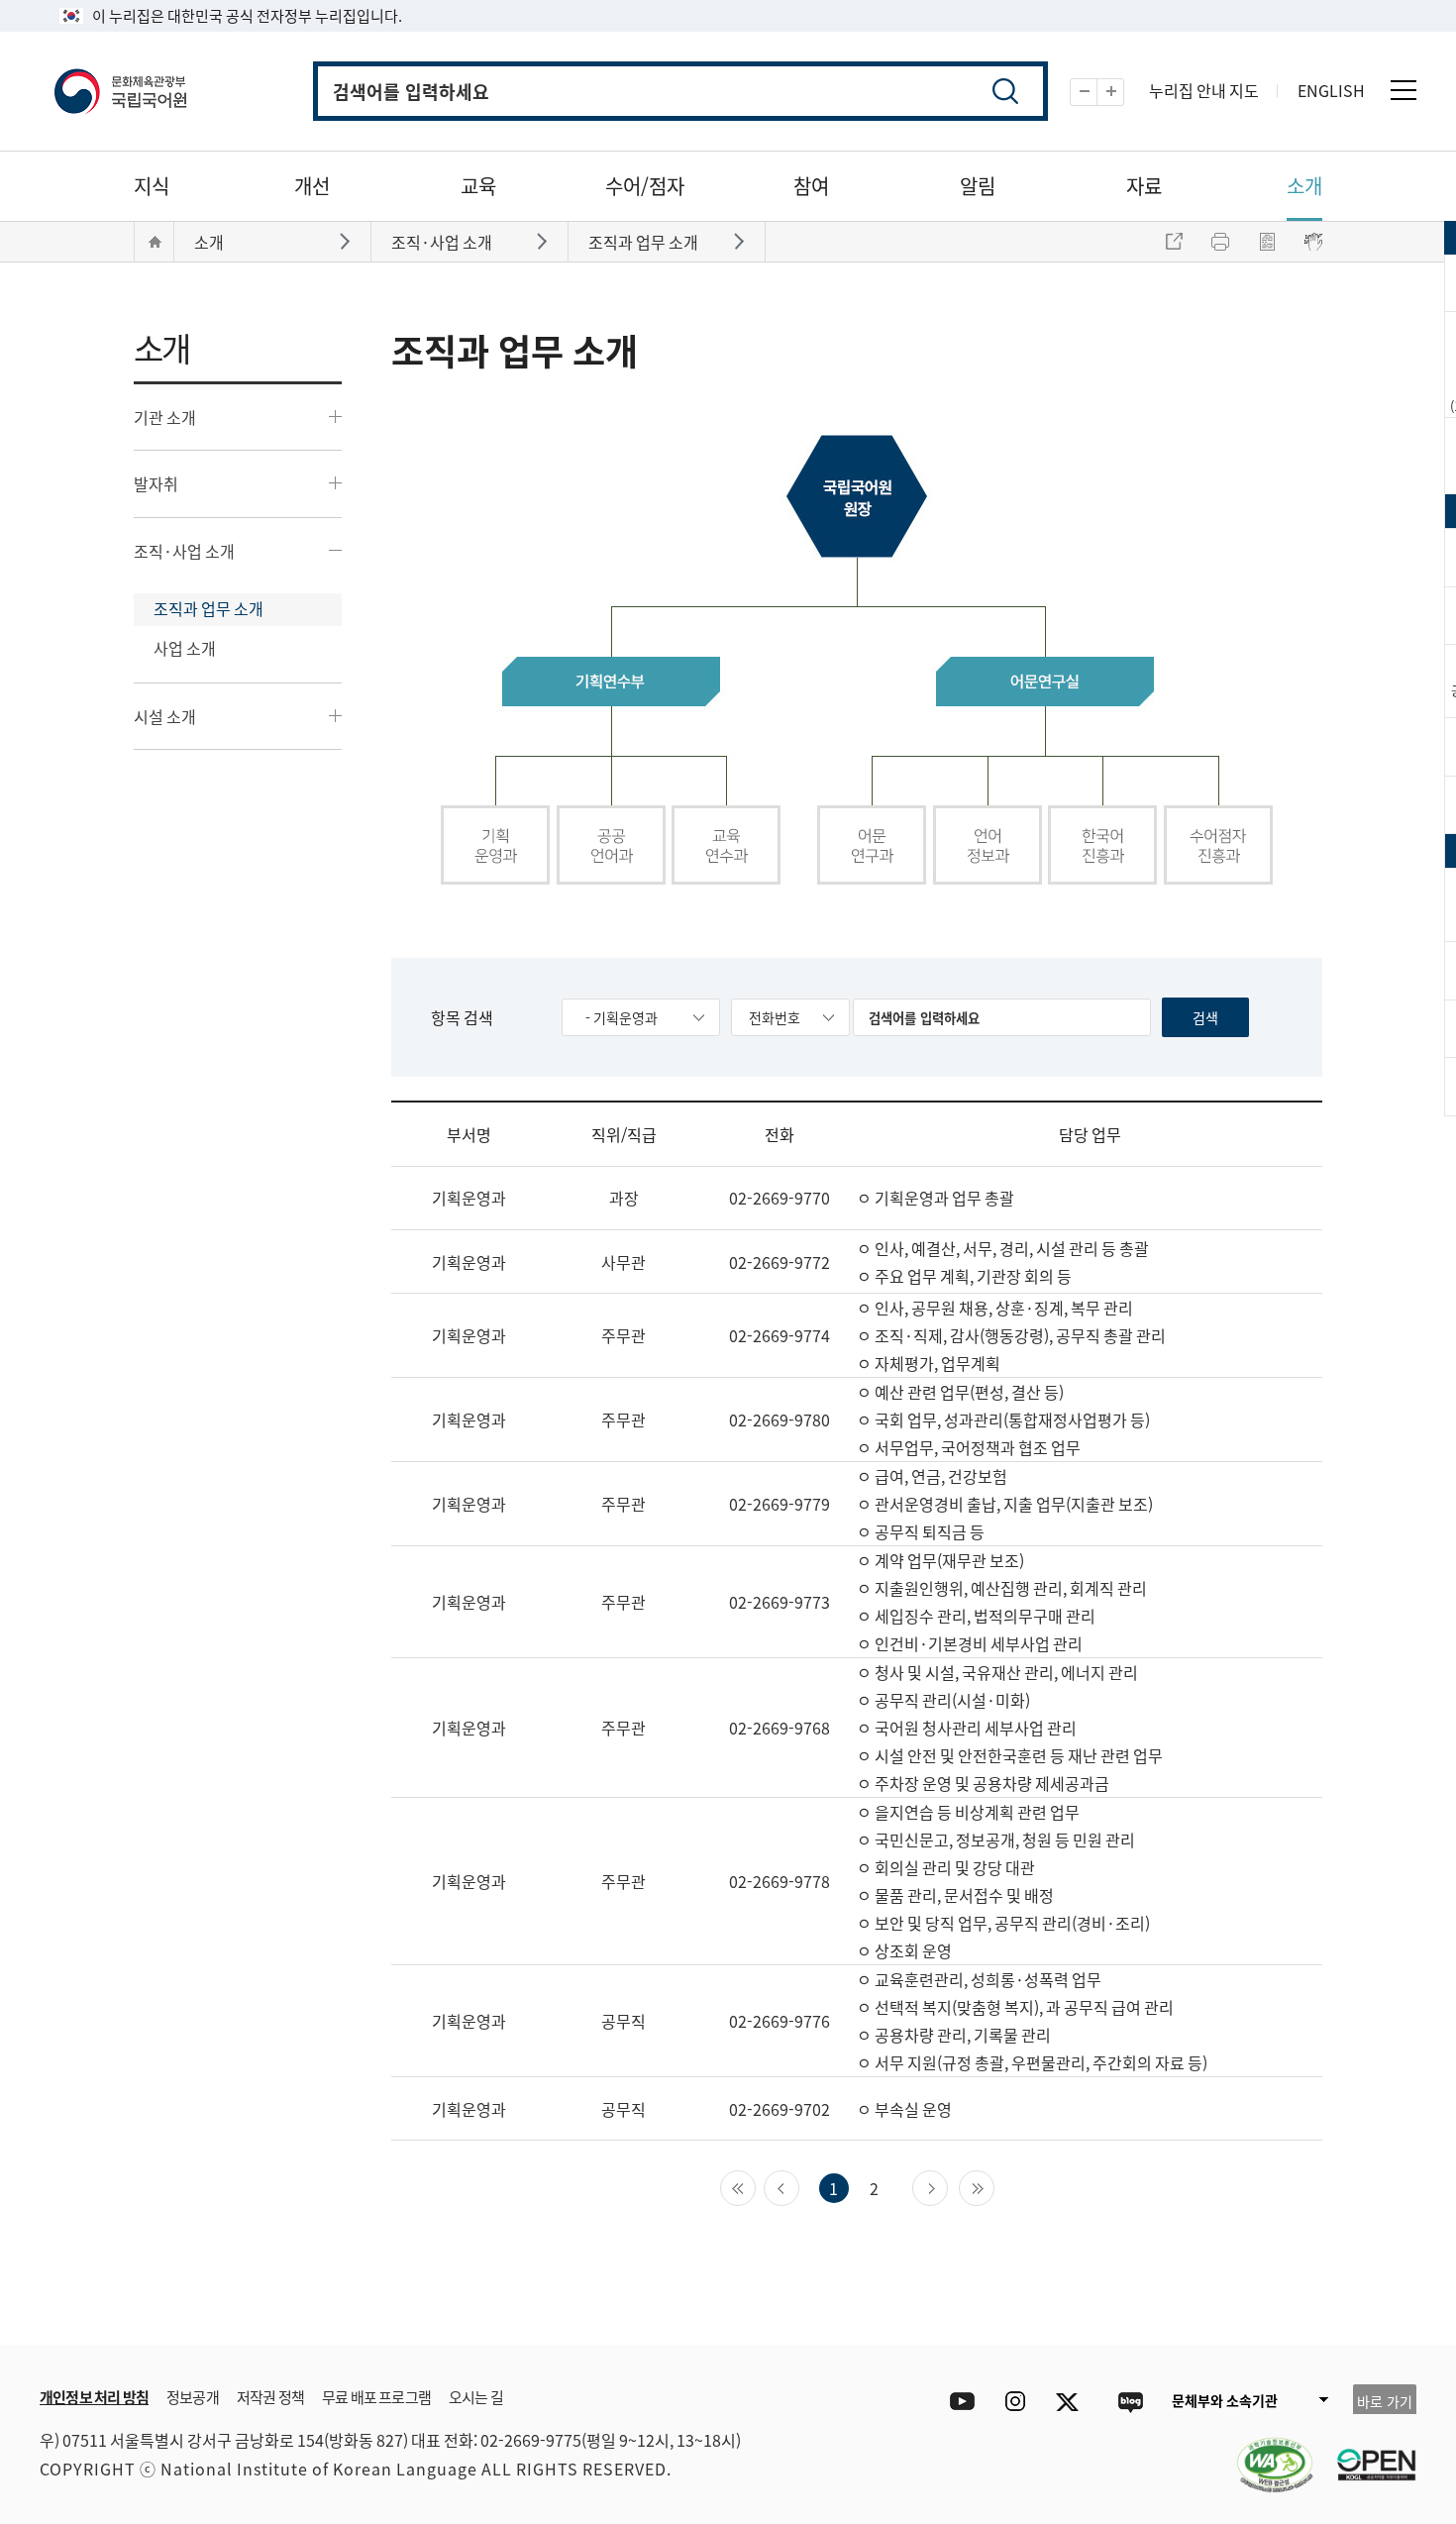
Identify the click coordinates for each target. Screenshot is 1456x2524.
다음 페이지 (947, 2186)
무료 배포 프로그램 (376, 2397)
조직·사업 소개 (184, 551)
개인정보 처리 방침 (94, 2397)
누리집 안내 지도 (1204, 90)
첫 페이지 (755, 2186)
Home (155, 242)
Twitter (1072, 2402)
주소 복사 (1174, 242)
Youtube (957, 2402)
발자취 (156, 483)
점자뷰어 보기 (1313, 242)
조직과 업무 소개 (208, 608)
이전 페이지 (799, 2186)
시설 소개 (165, 716)
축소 (1097, 93)
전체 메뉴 (1404, 90)
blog (1130, 2402)
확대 (1124, 93)
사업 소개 (185, 648)
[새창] (1265, 2453)
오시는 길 (476, 2397)
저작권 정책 (270, 2397)
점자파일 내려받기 (1267, 242)
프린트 (1220, 242)
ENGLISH (1331, 90)
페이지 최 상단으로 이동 (1377, 2315)
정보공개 (193, 2397)
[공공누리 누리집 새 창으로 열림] (1367, 2453)
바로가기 (347, 240)
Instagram (1015, 2402)
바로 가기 (1385, 2401)
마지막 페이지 (994, 2186)
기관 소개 (165, 417)
